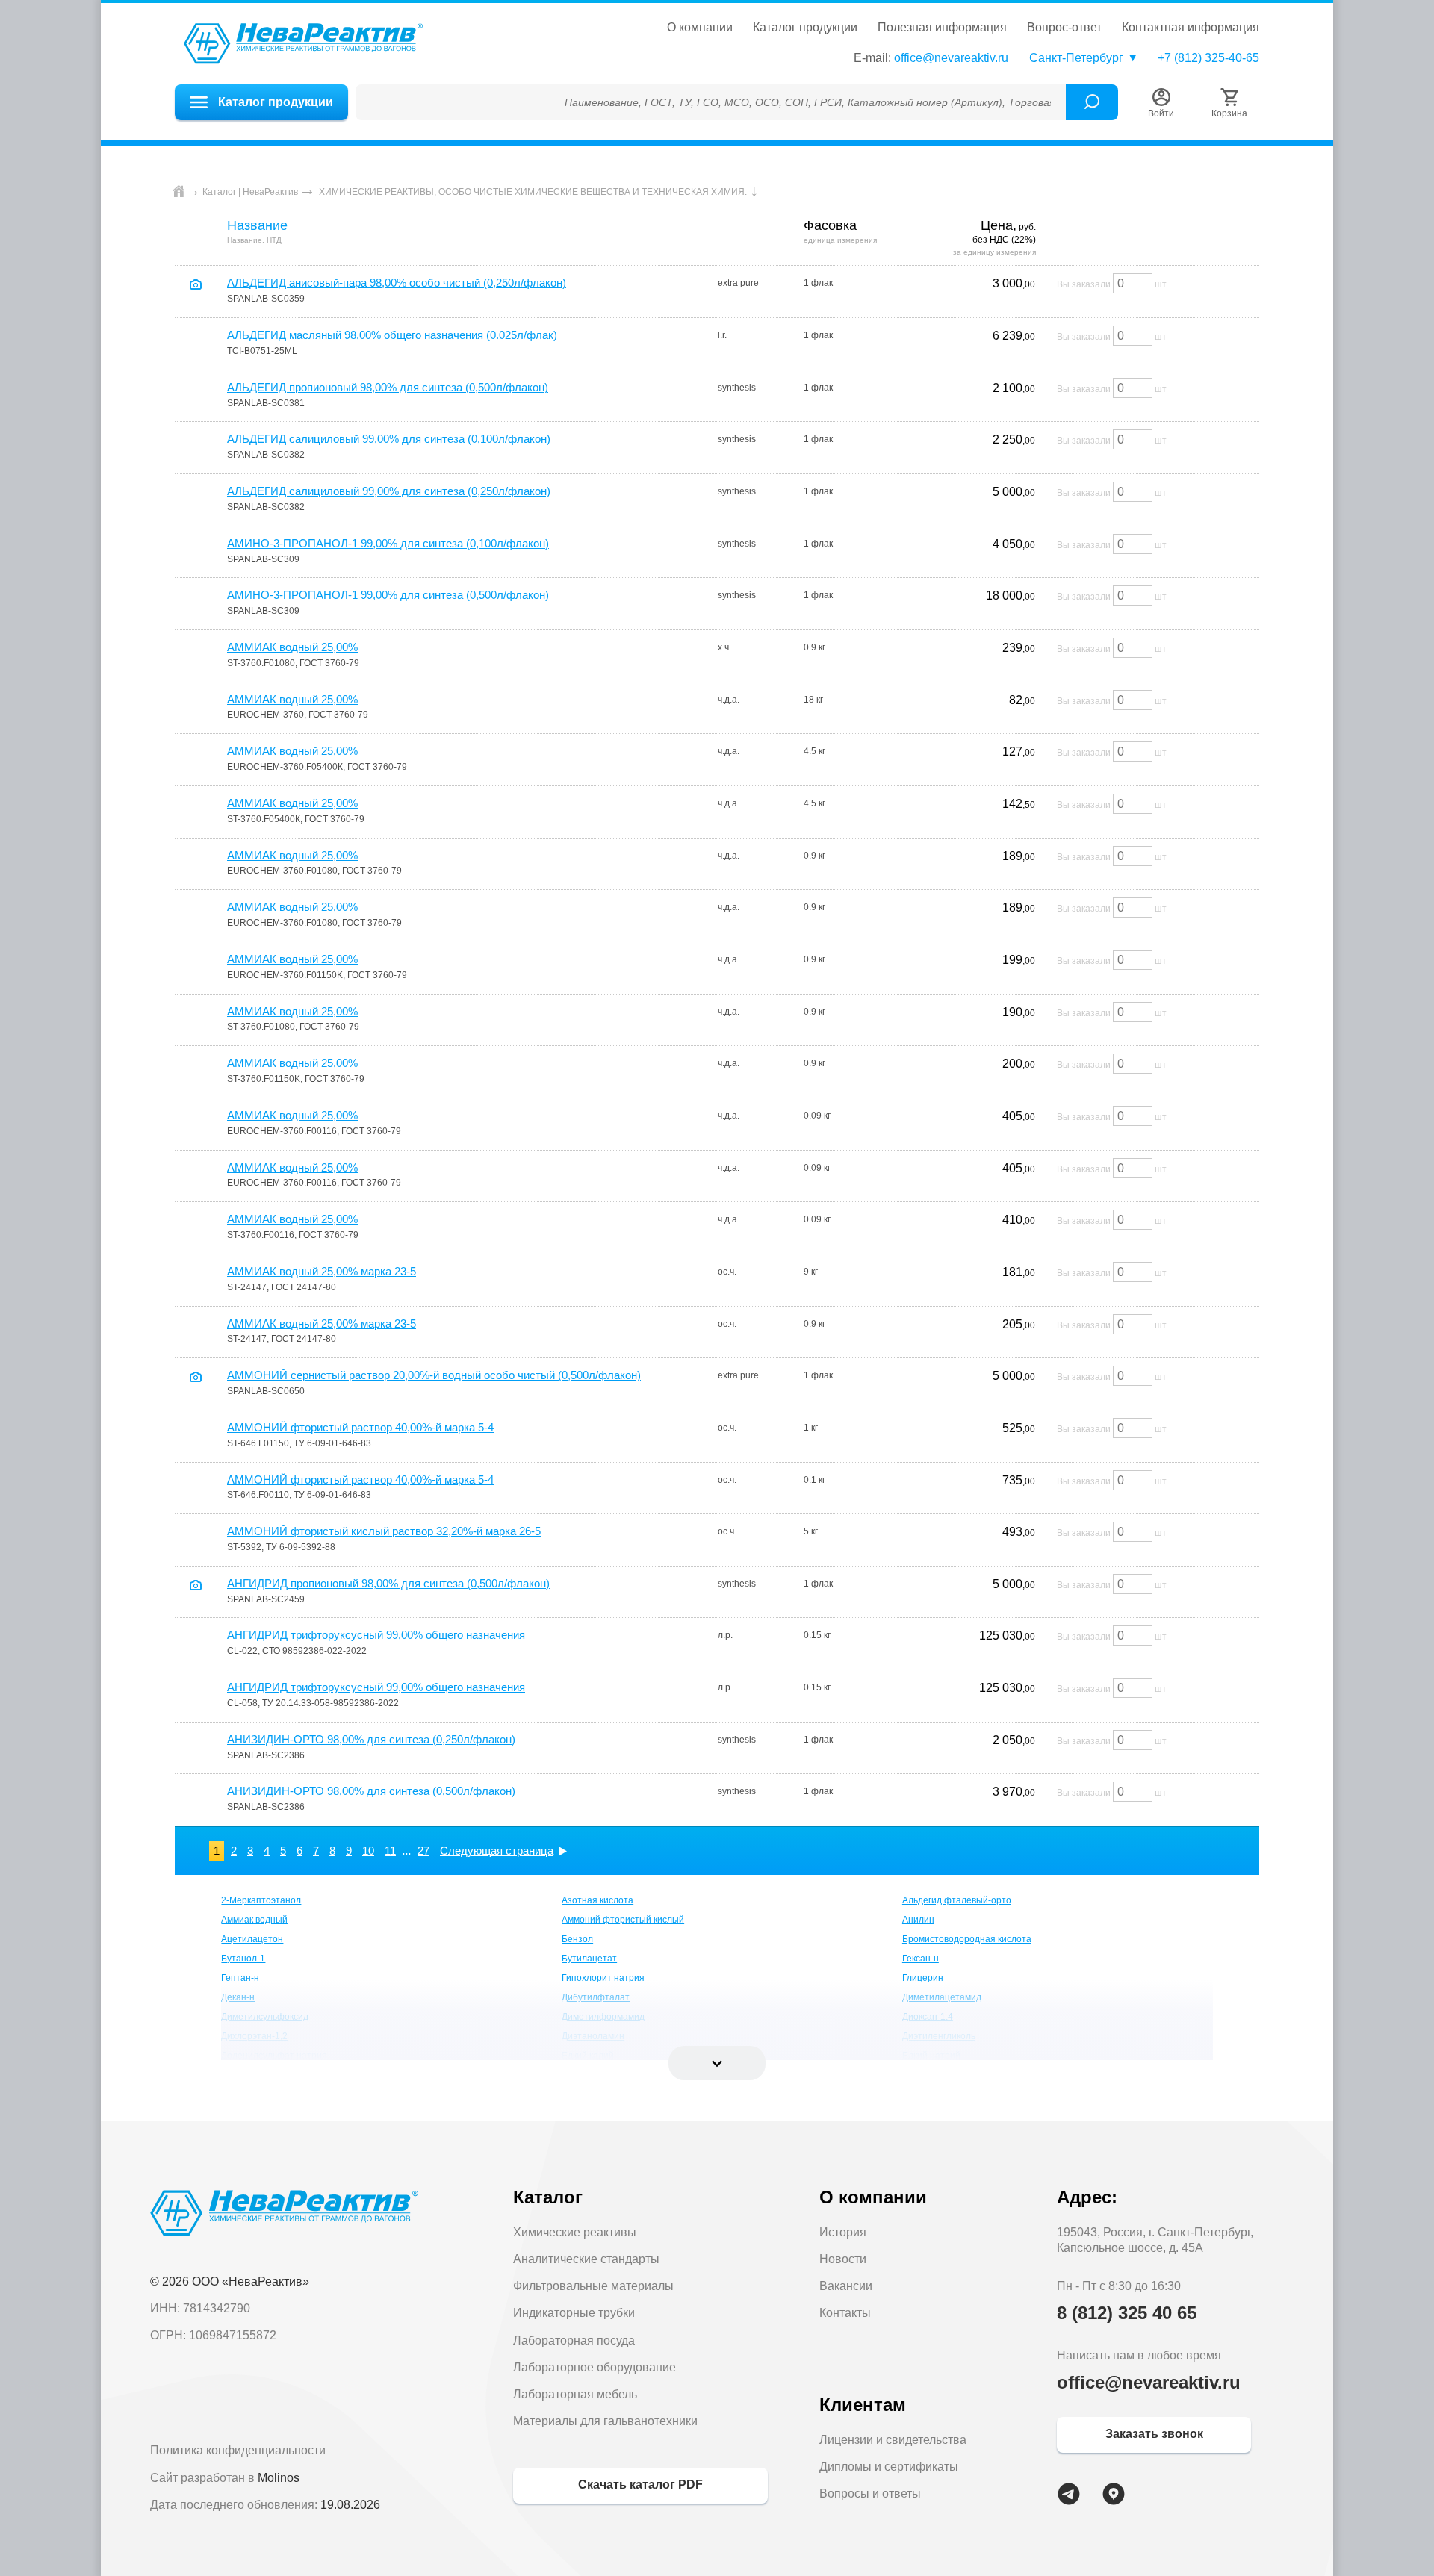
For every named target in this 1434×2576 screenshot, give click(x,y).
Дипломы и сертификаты (889, 2467)
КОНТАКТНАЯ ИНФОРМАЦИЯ (1191, 28)
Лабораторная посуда (574, 2340)
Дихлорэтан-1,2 (254, 2036)
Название (257, 225)
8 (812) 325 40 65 (1127, 2313)
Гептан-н (240, 1978)
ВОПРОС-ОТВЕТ (1064, 28)
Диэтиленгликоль (939, 2036)
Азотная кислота (597, 1900)
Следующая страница (497, 1851)
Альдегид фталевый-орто (957, 1900)
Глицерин (923, 1978)
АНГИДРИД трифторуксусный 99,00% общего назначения (376, 1635)
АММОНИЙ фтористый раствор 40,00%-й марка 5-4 (360, 1427)
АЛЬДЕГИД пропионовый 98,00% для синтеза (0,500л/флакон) (388, 387)
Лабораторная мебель (575, 2394)
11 (390, 1851)
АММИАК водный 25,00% (292, 647)
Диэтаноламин (593, 2036)
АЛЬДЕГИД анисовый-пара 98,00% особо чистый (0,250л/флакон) (397, 283)
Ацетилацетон (252, 1939)
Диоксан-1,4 (928, 2017)
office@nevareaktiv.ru (951, 58)
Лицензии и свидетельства (893, 2440)
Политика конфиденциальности (238, 2450)
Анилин (918, 1920)
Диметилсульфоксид (265, 2017)
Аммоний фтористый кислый (623, 1920)
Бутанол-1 (243, 1959)
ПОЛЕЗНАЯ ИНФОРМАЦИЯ (942, 28)
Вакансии (846, 2286)
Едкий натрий (931, 2056)
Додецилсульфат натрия (274, 2056)
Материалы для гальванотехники (605, 2421)
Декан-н (238, 1997)
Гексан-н (921, 1959)
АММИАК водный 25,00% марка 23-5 (322, 1271)
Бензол (577, 1939)
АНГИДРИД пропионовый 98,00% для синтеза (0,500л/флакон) (388, 1583)
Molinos (279, 2478)
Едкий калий (588, 2056)
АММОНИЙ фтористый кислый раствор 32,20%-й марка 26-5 (384, 1531)
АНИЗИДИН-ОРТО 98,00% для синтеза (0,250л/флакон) (371, 1739)
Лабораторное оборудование (595, 2367)
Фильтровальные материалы (593, 2286)
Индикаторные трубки (574, 2313)
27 (423, 1851)
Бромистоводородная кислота (967, 1939)
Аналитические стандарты (586, 2259)
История (843, 2232)
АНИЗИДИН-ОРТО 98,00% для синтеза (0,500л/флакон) (371, 1791)
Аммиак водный (254, 1920)
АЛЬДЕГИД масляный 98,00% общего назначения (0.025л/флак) (392, 335)
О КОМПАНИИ (700, 28)
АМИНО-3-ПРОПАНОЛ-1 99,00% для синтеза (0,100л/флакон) (388, 543)
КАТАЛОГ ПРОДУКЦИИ (805, 28)
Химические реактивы (575, 2232)
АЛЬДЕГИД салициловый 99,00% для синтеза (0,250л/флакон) (389, 491)
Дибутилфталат (596, 1997)
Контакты (845, 2313)
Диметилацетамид (942, 1997)
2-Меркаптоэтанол (261, 1900)
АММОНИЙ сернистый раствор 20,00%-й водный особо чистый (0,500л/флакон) (434, 1375)
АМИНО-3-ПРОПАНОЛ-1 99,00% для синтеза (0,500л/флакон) (388, 595)
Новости (843, 2259)
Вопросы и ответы (870, 2493)
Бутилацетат (589, 1959)
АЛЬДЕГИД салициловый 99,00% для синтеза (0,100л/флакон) (389, 439)
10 (368, 1851)
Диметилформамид (603, 2017)
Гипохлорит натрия (603, 1978)
